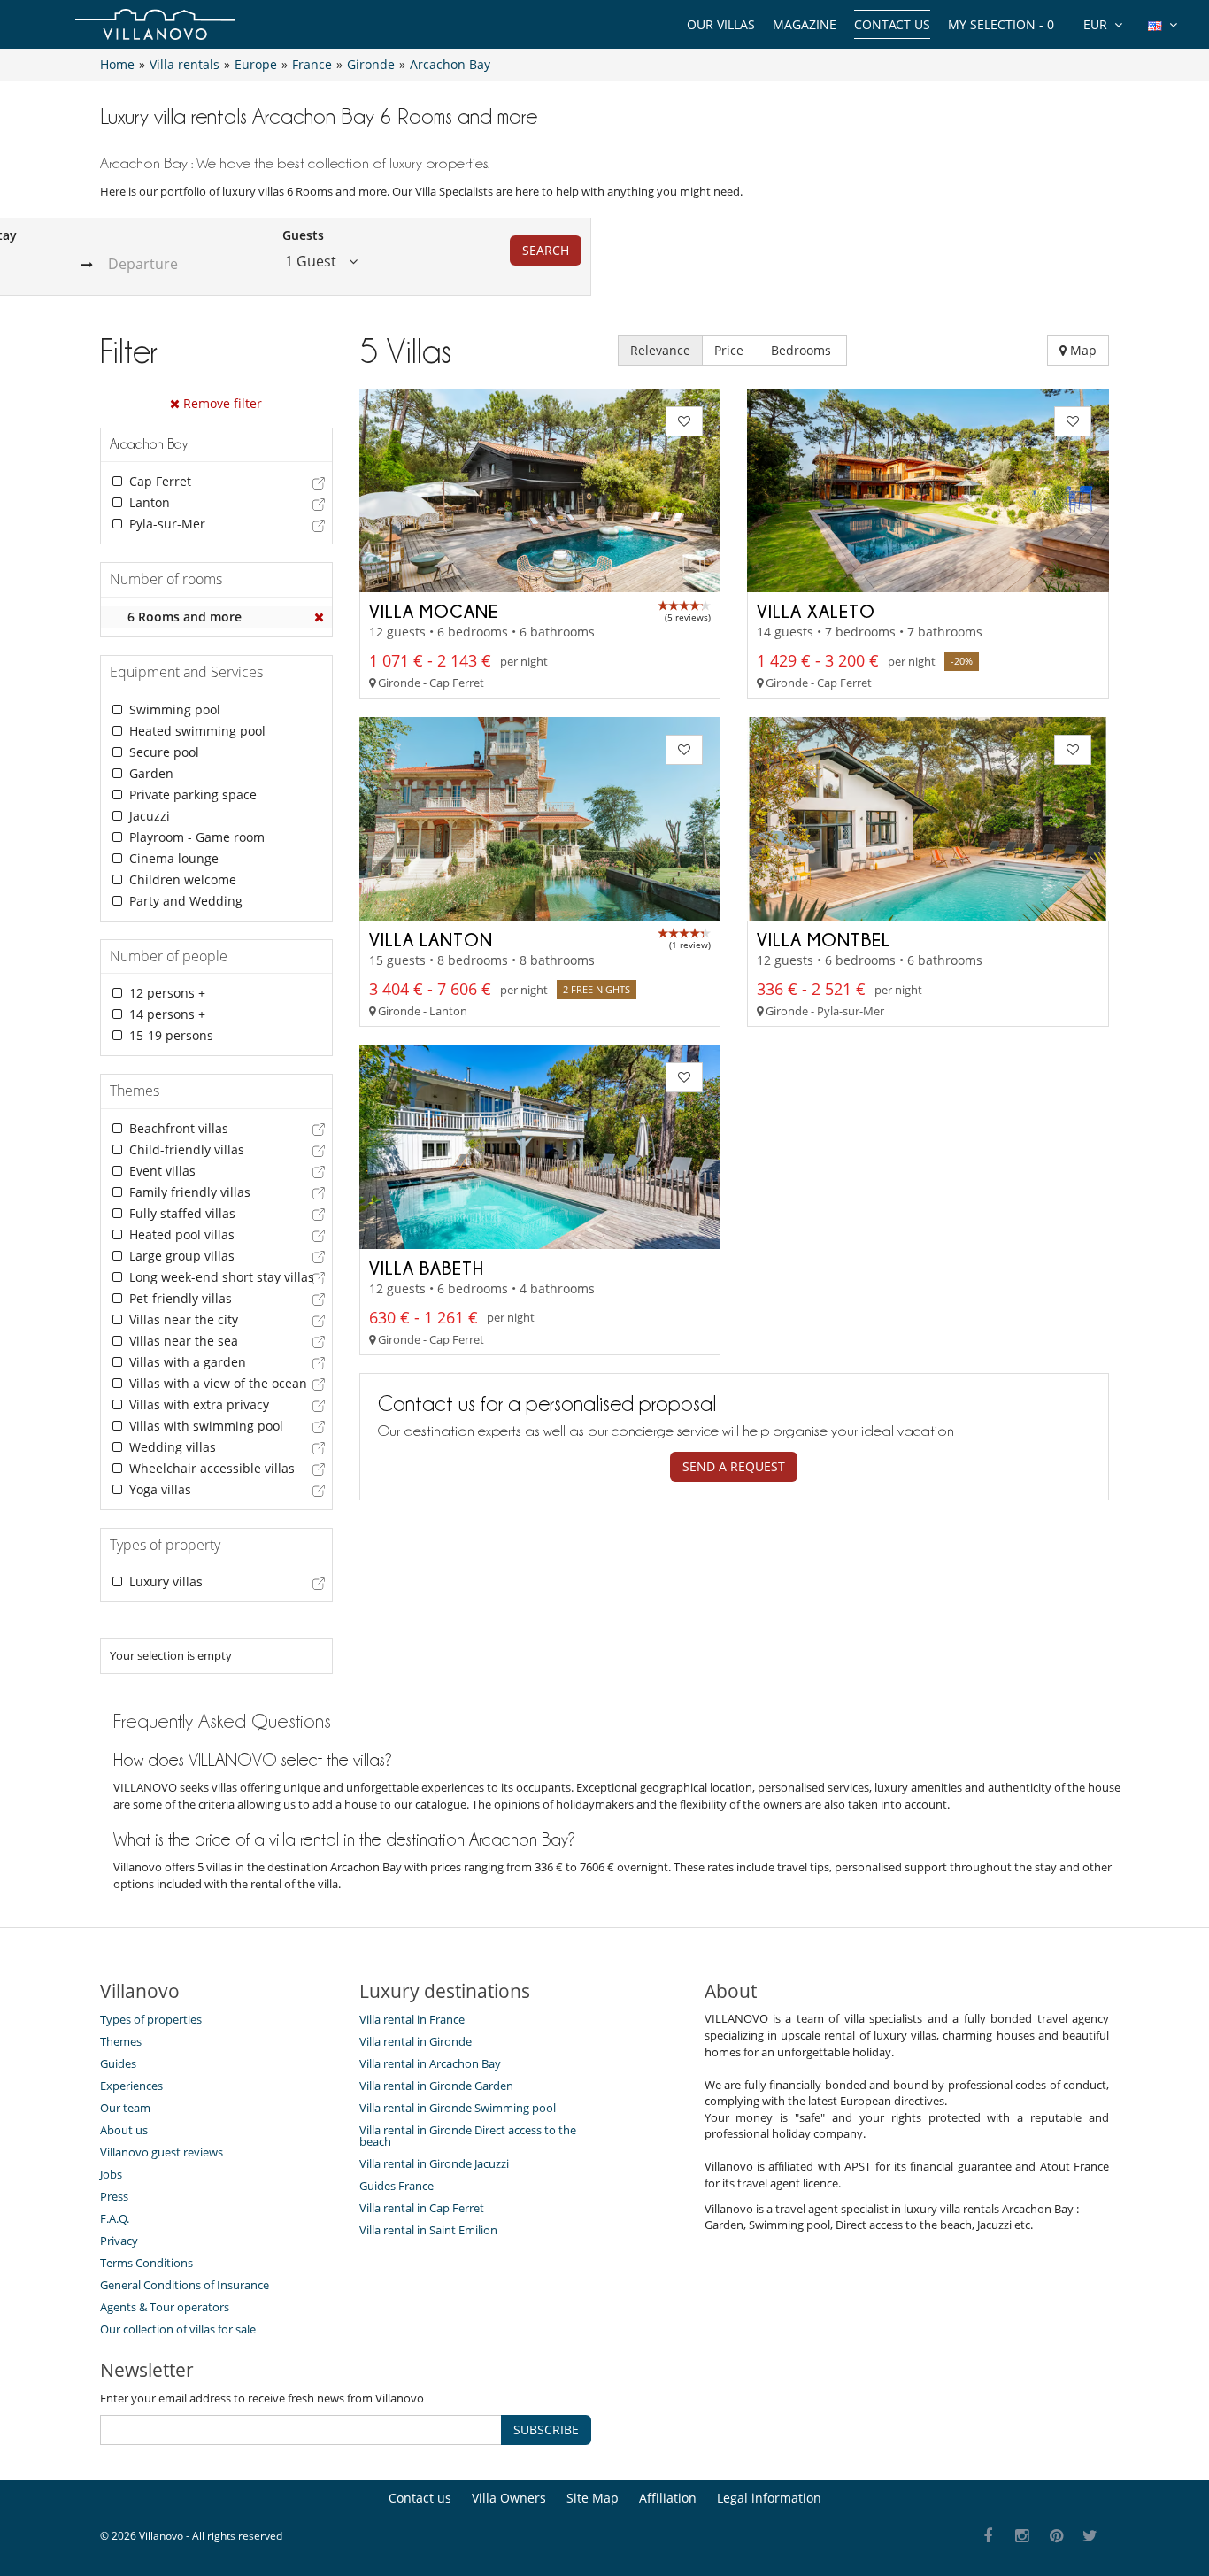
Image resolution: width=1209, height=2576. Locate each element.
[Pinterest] (1056, 2537)
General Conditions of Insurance (185, 2285)
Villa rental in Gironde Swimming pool (458, 2108)
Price (731, 350)
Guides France (397, 2186)
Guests (303, 235)
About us (124, 2130)
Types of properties (151, 2019)
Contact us (892, 24)
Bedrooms (803, 350)
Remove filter (221, 403)
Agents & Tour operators (165, 2307)
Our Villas (721, 24)
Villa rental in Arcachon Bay (430, 2063)
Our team (125, 2108)
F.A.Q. (115, 2218)
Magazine (805, 24)
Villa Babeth (427, 1268)
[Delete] (320, 617)
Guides (118, 2063)
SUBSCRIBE (546, 2429)
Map (1082, 350)
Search (546, 250)
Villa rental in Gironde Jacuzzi (434, 2163)
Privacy (119, 2241)
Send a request (734, 1466)
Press (114, 2196)
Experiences (131, 2086)
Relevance (660, 350)
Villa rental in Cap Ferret (422, 2208)
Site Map (593, 2498)
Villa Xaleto (816, 611)
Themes (121, 2041)
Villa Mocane (434, 611)
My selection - (1001, 24)
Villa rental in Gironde (416, 2041)
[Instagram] (1023, 2537)
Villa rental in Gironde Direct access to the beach (468, 2136)
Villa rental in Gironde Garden (436, 2086)
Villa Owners (509, 2498)
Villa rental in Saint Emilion (428, 2230)
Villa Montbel (824, 939)
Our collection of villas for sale (178, 2329)
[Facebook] (988, 2537)
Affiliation (668, 2498)
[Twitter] (1091, 2537)
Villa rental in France (412, 2019)
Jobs (111, 2174)
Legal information (769, 2498)
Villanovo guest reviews (162, 2152)
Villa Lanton (431, 939)
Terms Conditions (146, 2263)
